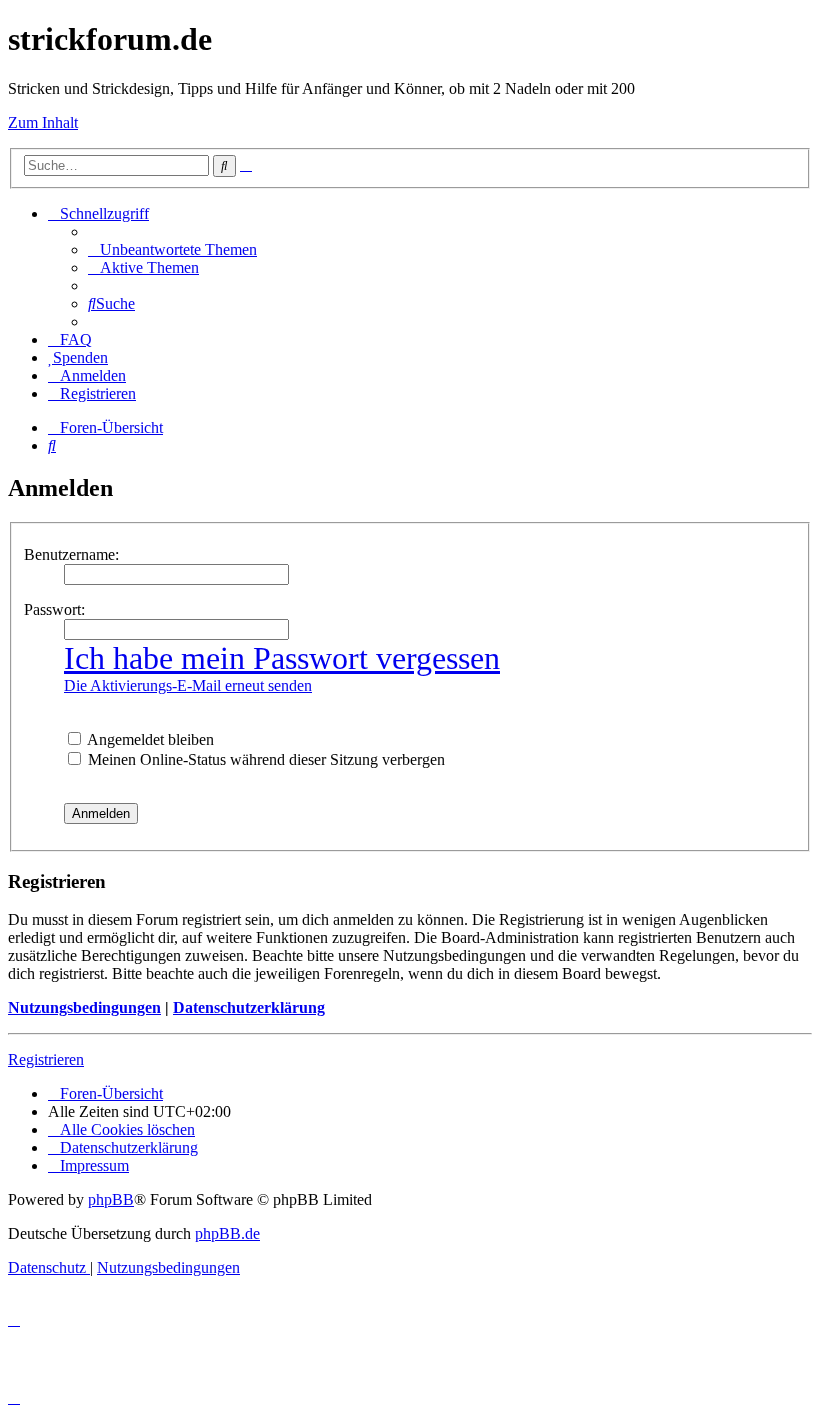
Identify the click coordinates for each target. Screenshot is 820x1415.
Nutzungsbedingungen (84, 1007)
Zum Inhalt (43, 122)
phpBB (111, 1199)
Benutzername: (71, 554)
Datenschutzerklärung (249, 1007)
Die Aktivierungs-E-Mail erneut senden (188, 685)
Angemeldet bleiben (149, 739)
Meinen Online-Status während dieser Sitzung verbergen (264, 759)
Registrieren (46, 1059)
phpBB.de (227, 1233)
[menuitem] (172, 249)
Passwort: (54, 609)
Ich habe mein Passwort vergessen (282, 658)
